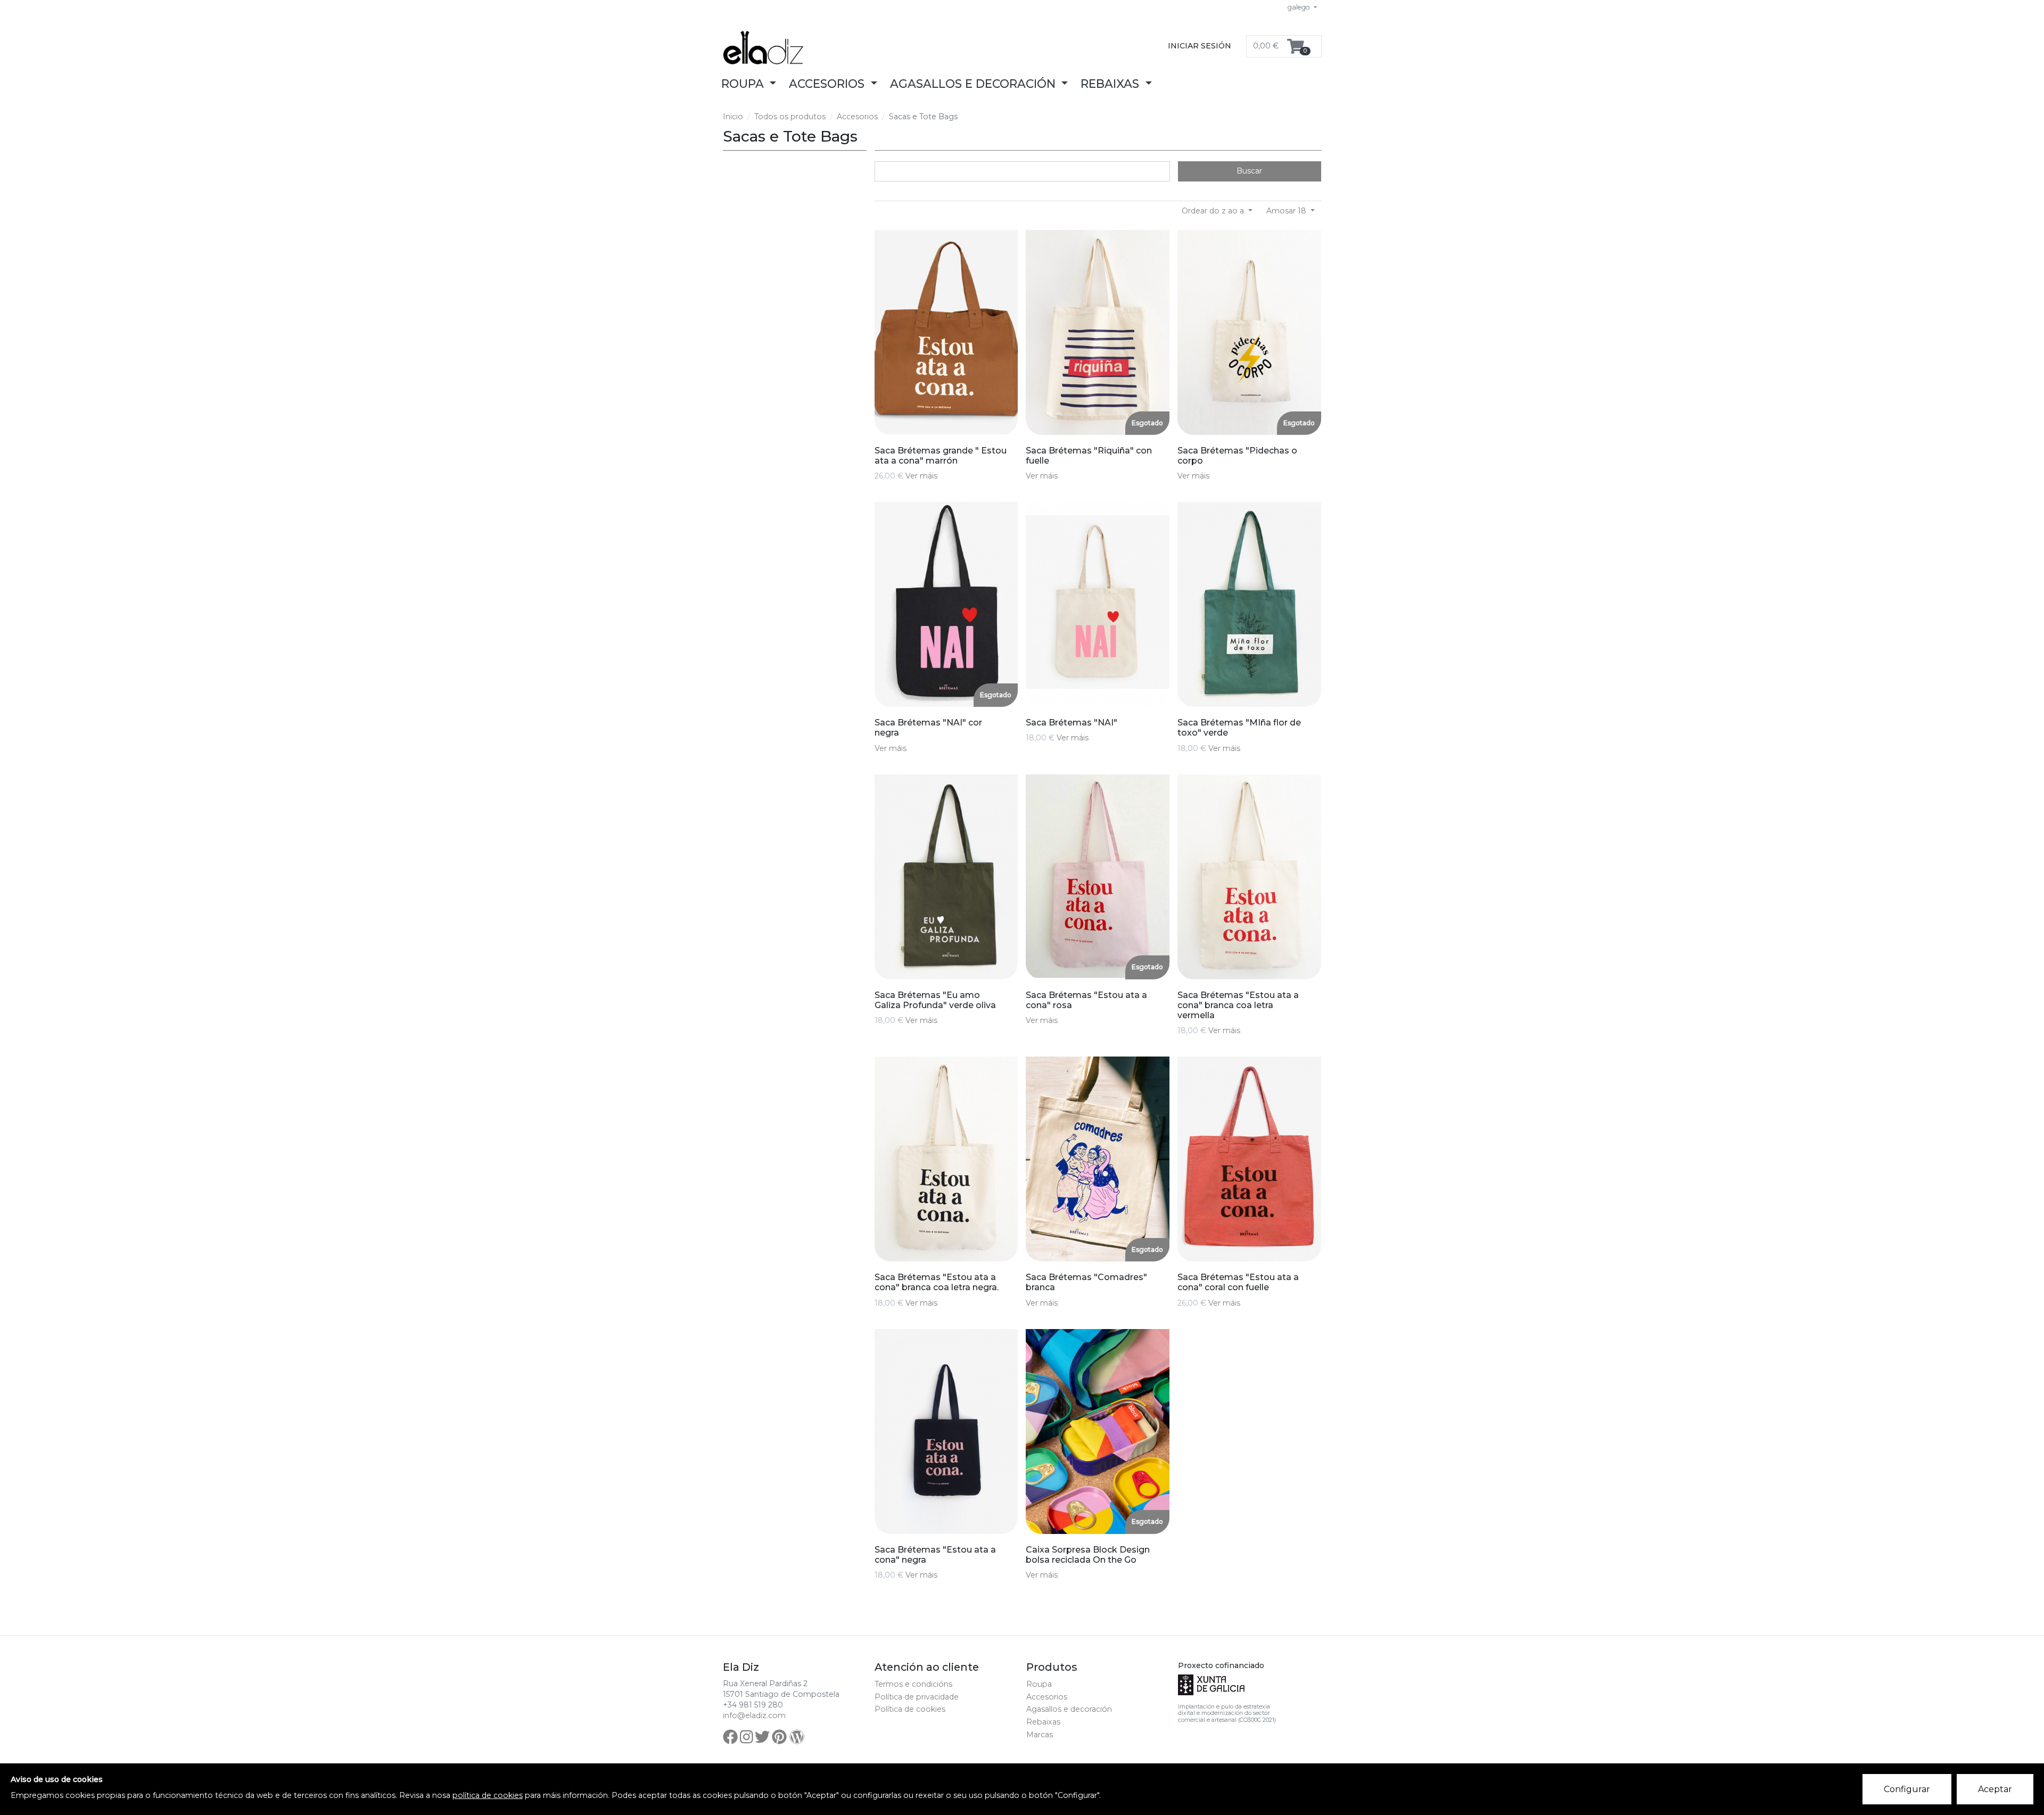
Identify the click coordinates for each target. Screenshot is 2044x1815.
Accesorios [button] (828, 84)
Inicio (733, 117)
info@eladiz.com (754, 1715)
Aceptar (1995, 1789)
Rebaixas (1043, 1722)
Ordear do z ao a (1214, 211)
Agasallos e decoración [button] (974, 84)
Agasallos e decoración (1069, 1709)
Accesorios (857, 117)
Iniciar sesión (1200, 46)
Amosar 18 (1287, 211)
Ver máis (921, 476)
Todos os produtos (790, 117)
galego (1300, 7)
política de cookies (488, 1795)
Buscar (1249, 171)
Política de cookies (910, 1709)
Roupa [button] (744, 84)
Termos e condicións (913, 1684)
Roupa (1039, 1684)
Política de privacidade (917, 1697)
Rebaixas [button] (1111, 84)
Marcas (1040, 1735)
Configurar (1907, 1789)
